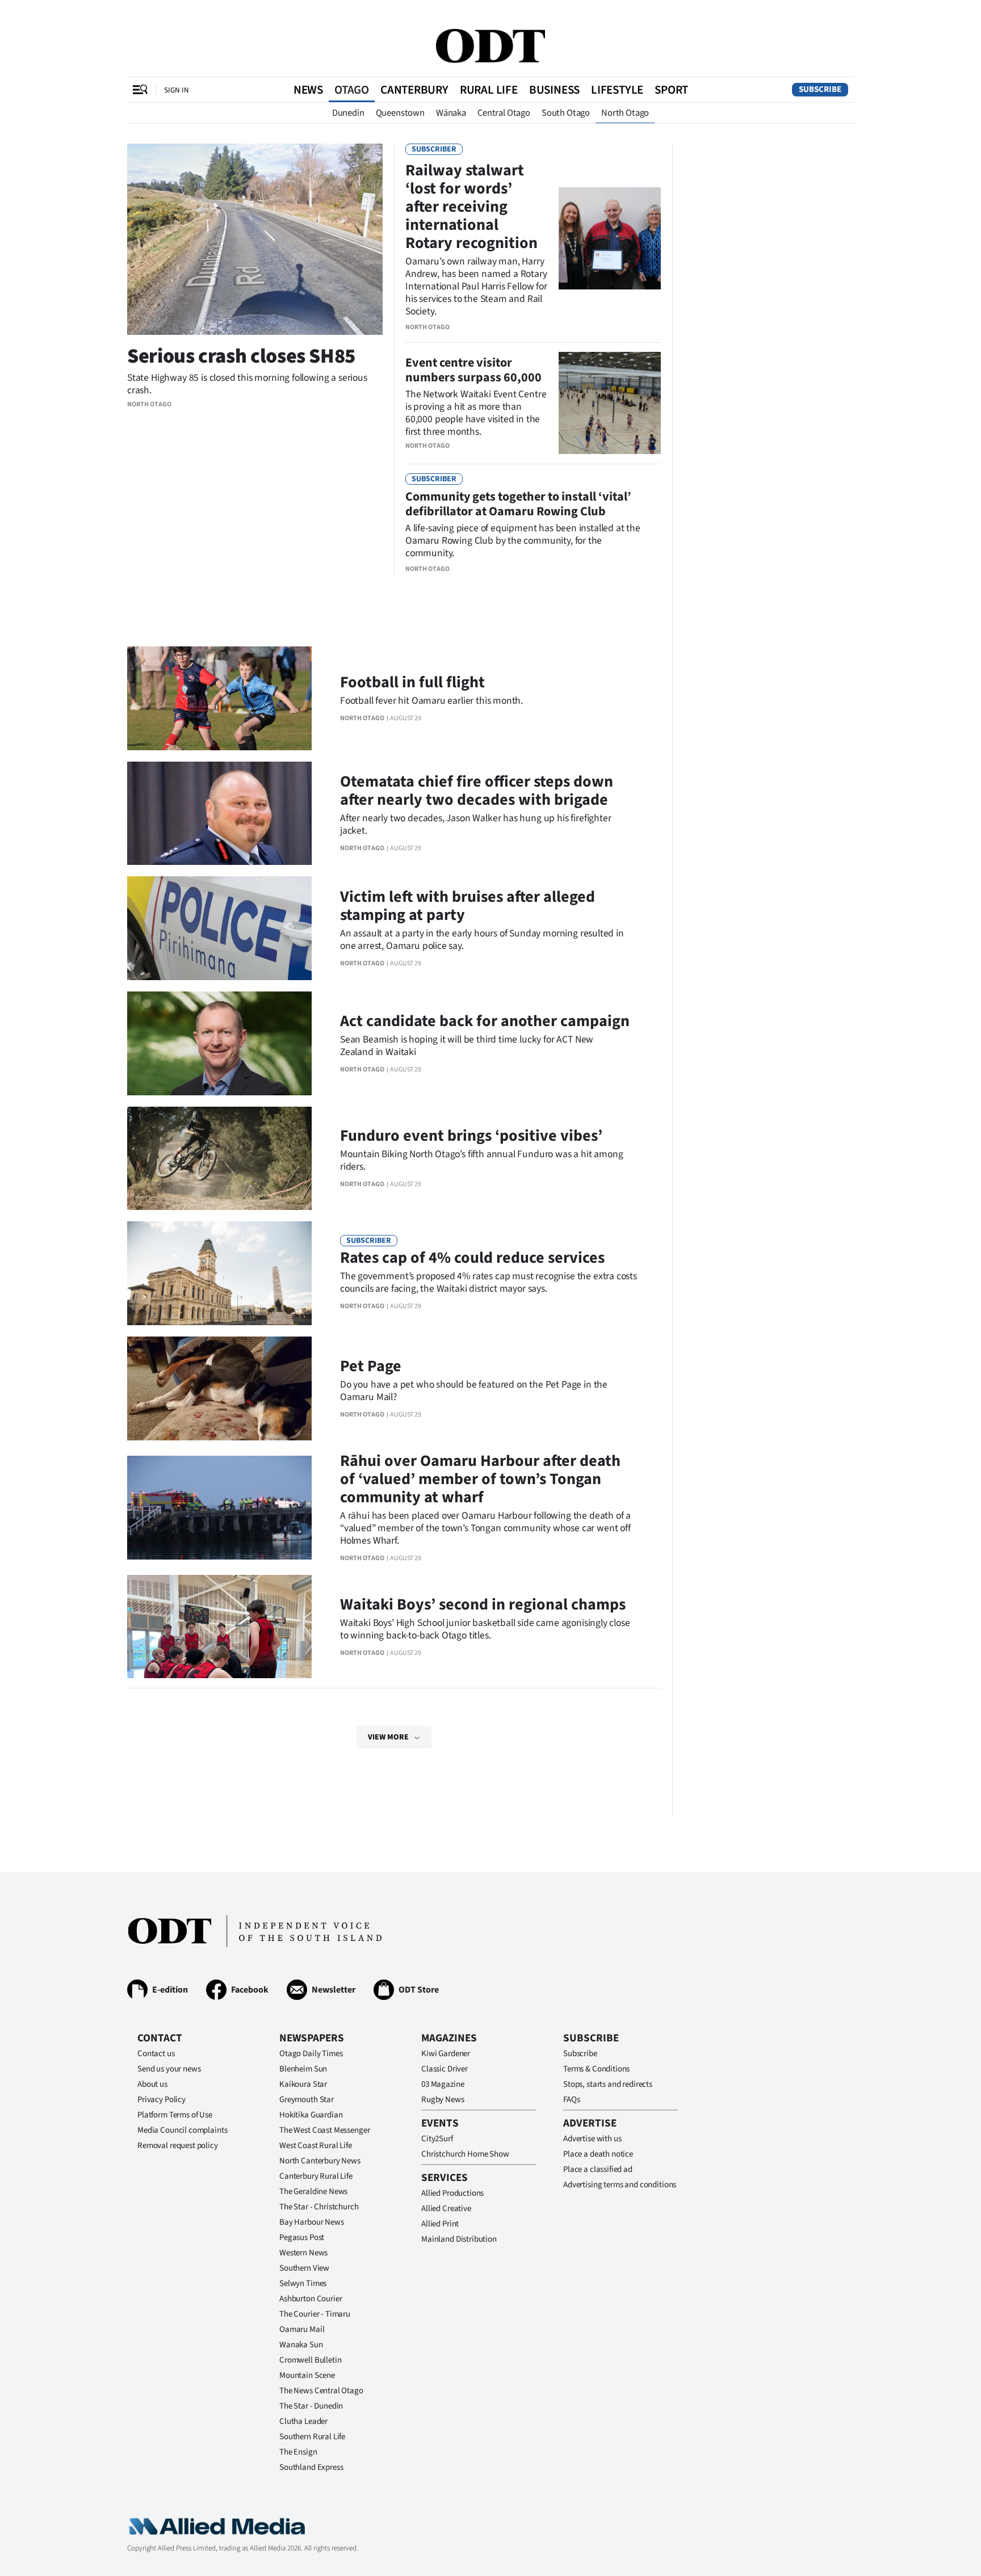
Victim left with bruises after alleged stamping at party (468, 906)
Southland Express (311, 2467)
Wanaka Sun (301, 2345)
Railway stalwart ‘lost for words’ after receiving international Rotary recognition (471, 207)
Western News (303, 2253)
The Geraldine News (313, 2192)
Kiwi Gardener (446, 2054)
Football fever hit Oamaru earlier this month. (431, 701)
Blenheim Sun (303, 2069)
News (308, 90)
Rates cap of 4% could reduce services (472, 1258)
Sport (671, 90)
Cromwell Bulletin (310, 2360)
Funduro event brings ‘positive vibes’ (471, 1136)
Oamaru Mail (302, 2329)
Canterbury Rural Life (316, 2176)
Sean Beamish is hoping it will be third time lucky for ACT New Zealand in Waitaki (467, 1046)
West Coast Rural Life (316, 2146)
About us (152, 2084)
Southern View (304, 2268)
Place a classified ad (598, 2169)
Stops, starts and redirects (608, 2084)
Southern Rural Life (312, 2437)
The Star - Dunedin (311, 2406)
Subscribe (820, 89)
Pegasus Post (302, 2237)
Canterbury (414, 90)
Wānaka (451, 113)
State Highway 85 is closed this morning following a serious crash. (247, 384)
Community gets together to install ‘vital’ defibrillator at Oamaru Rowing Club (518, 504)
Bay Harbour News (312, 2222)
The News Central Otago (321, 2391)
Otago (352, 90)
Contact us (156, 2054)
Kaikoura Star (303, 2084)
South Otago (566, 113)
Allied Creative (446, 2209)
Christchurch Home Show (465, 2154)
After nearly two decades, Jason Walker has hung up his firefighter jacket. (475, 824)
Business (554, 90)
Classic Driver (445, 2069)
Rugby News (443, 2100)
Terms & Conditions (596, 2069)
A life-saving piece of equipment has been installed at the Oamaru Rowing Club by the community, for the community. (523, 541)
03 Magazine (443, 2084)
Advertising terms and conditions (620, 2185)
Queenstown (400, 113)
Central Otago (504, 113)
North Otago (625, 113)
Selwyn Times (303, 2283)
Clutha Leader (303, 2421)
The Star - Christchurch (319, 2207)
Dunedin (348, 113)
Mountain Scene (307, 2375)
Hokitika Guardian (311, 2115)
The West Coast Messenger (324, 2130)
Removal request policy (178, 2146)
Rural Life (489, 90)
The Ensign (298, 2452)
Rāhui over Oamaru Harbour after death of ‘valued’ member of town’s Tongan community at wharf (480, 1479)
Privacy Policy (162, 2100)
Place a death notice (598, 2154)
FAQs (571, 2100)
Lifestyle (617, 90)
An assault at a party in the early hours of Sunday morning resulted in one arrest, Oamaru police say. (482, 940)
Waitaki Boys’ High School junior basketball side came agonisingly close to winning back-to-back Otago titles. (485, 1629)
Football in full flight (412, 682)
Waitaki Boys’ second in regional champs (483, 1604)
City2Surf (437, 2139)
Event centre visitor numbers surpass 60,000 (473, 370)
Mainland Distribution (459, 2239)
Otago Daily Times (311, 2054)
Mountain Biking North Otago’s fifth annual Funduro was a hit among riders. (481, 1160)
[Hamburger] (140, 90)
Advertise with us (592, 2139)
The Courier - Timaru (315, 2314)
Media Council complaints (182, 2130)
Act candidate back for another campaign (485, 1021)
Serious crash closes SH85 (241, 356)
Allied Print (440, 2224)
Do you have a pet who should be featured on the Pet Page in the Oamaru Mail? (474, 1391)
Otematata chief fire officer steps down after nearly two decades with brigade (477, 791)
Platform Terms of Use (175, 2115)
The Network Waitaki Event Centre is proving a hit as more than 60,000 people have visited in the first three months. (476, 413)
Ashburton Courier (311, 2299)
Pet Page (371, 1366)
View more (388, 1737)
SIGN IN (177, 90)
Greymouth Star (307, 2100)
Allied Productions (452, 2193)
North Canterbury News (320, 2161)
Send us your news (169, 2069)
